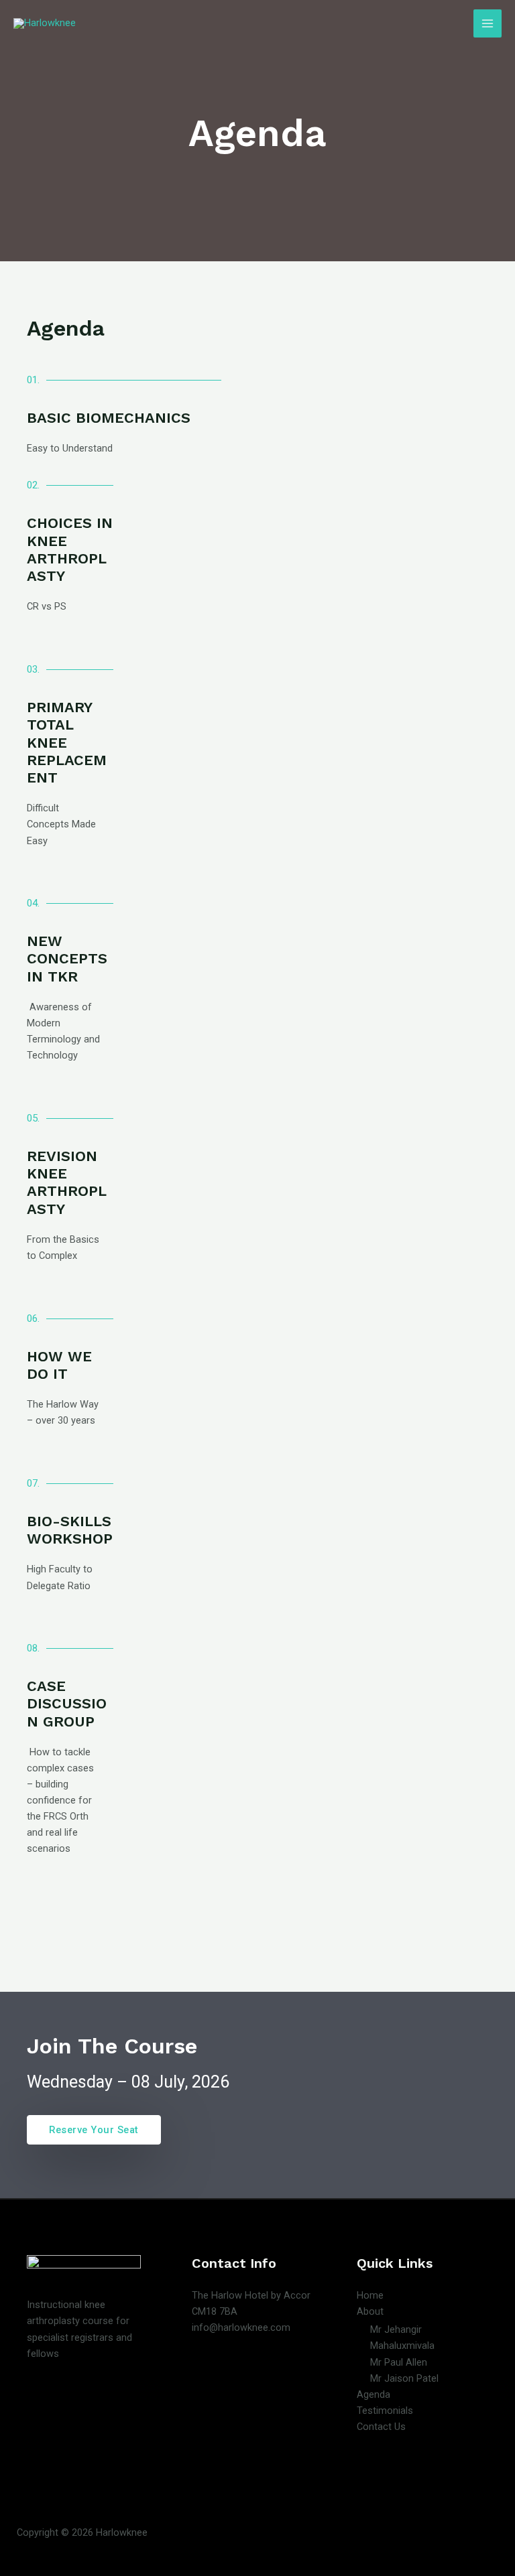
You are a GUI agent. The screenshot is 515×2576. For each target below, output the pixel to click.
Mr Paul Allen (399, 2362)
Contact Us (381, 2427)
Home (370, 2295)
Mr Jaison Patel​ (404, 2378)
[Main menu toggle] (488, 23)
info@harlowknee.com (241, 2327)
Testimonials (385, 2411)
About (370, 2311)
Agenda (374, 2394)
